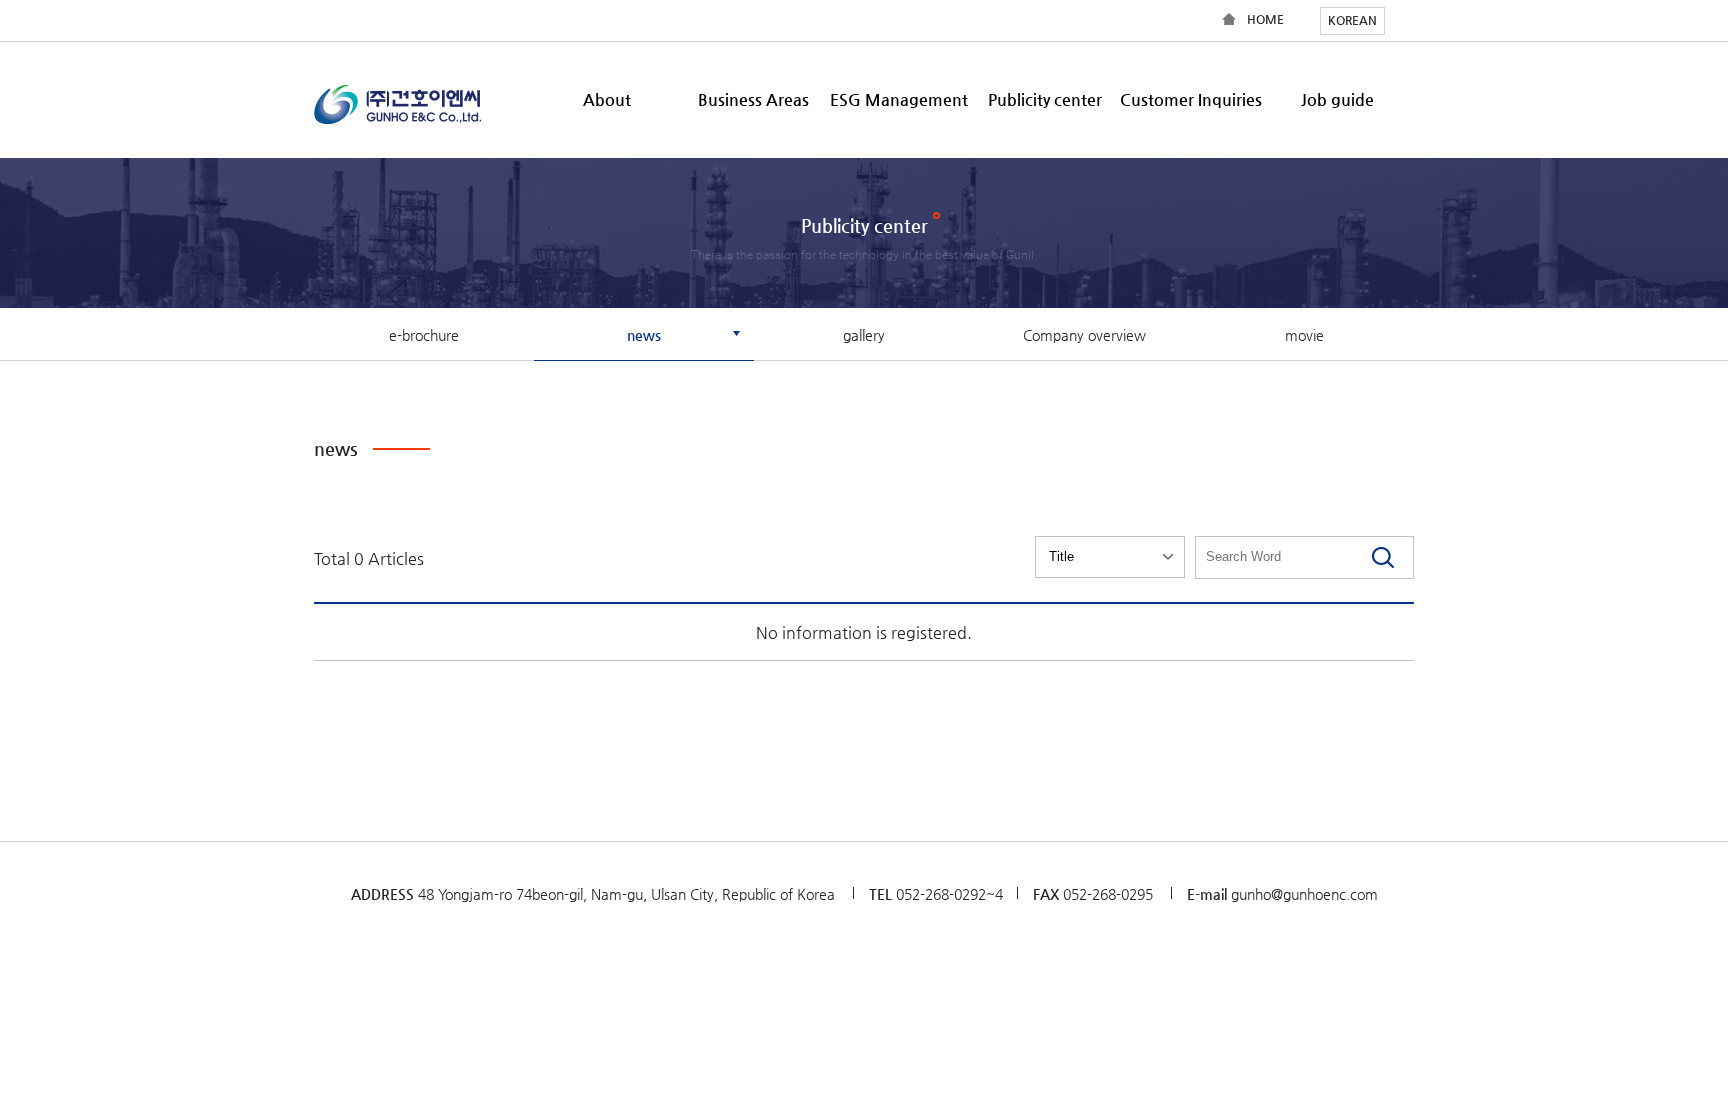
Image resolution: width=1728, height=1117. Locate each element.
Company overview (1084, 335)
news (644, 335)
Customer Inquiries (1191, 99)
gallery (864, 335)
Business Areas (753, 99)
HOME (1265, 19)
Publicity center (1045, 99)
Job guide (1337, 99)
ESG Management (899, 99)
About (607, 99)
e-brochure (424, 335)
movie (1304, 335)
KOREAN (1352, 20)
